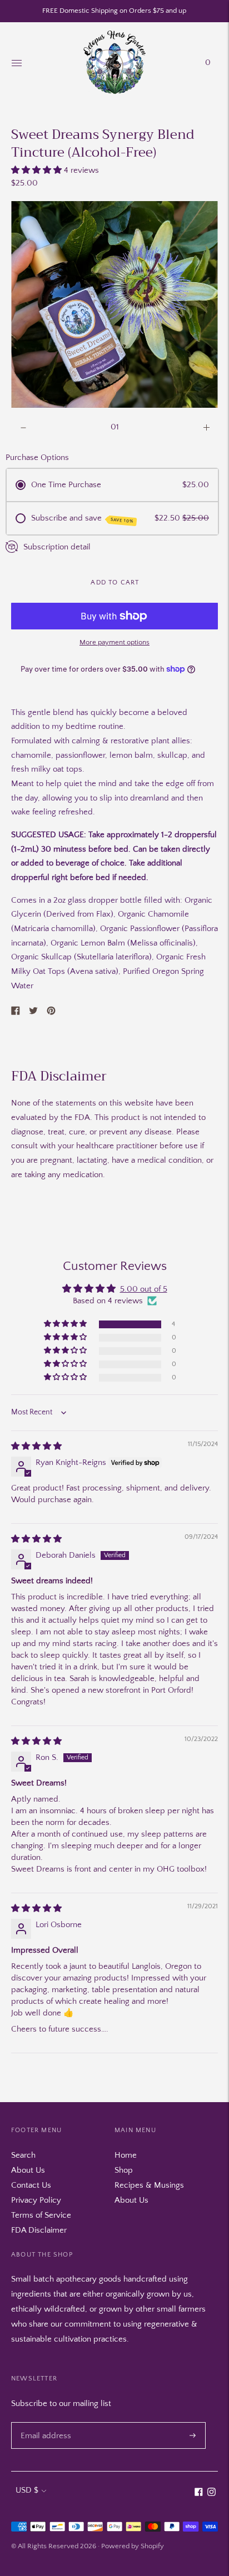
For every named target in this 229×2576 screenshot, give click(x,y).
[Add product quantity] (23, 428)
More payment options (114, 642)
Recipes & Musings (149, 2185)
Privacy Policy (36, 2200)
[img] (36, 1446)
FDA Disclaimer (39, 2230)
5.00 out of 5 (144, 1289)
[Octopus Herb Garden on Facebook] (199, 2494)
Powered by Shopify (133, 2546)
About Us (28, 2170)
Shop (124, 2170)
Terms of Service (41, 2215)
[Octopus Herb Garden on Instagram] (211, 2494)
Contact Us (31, 2185)
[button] (38, 170)
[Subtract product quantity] (206, 428)
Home (126, 2155)
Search (23, 2155)
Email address (44, 2422)
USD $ (27, 2490)
